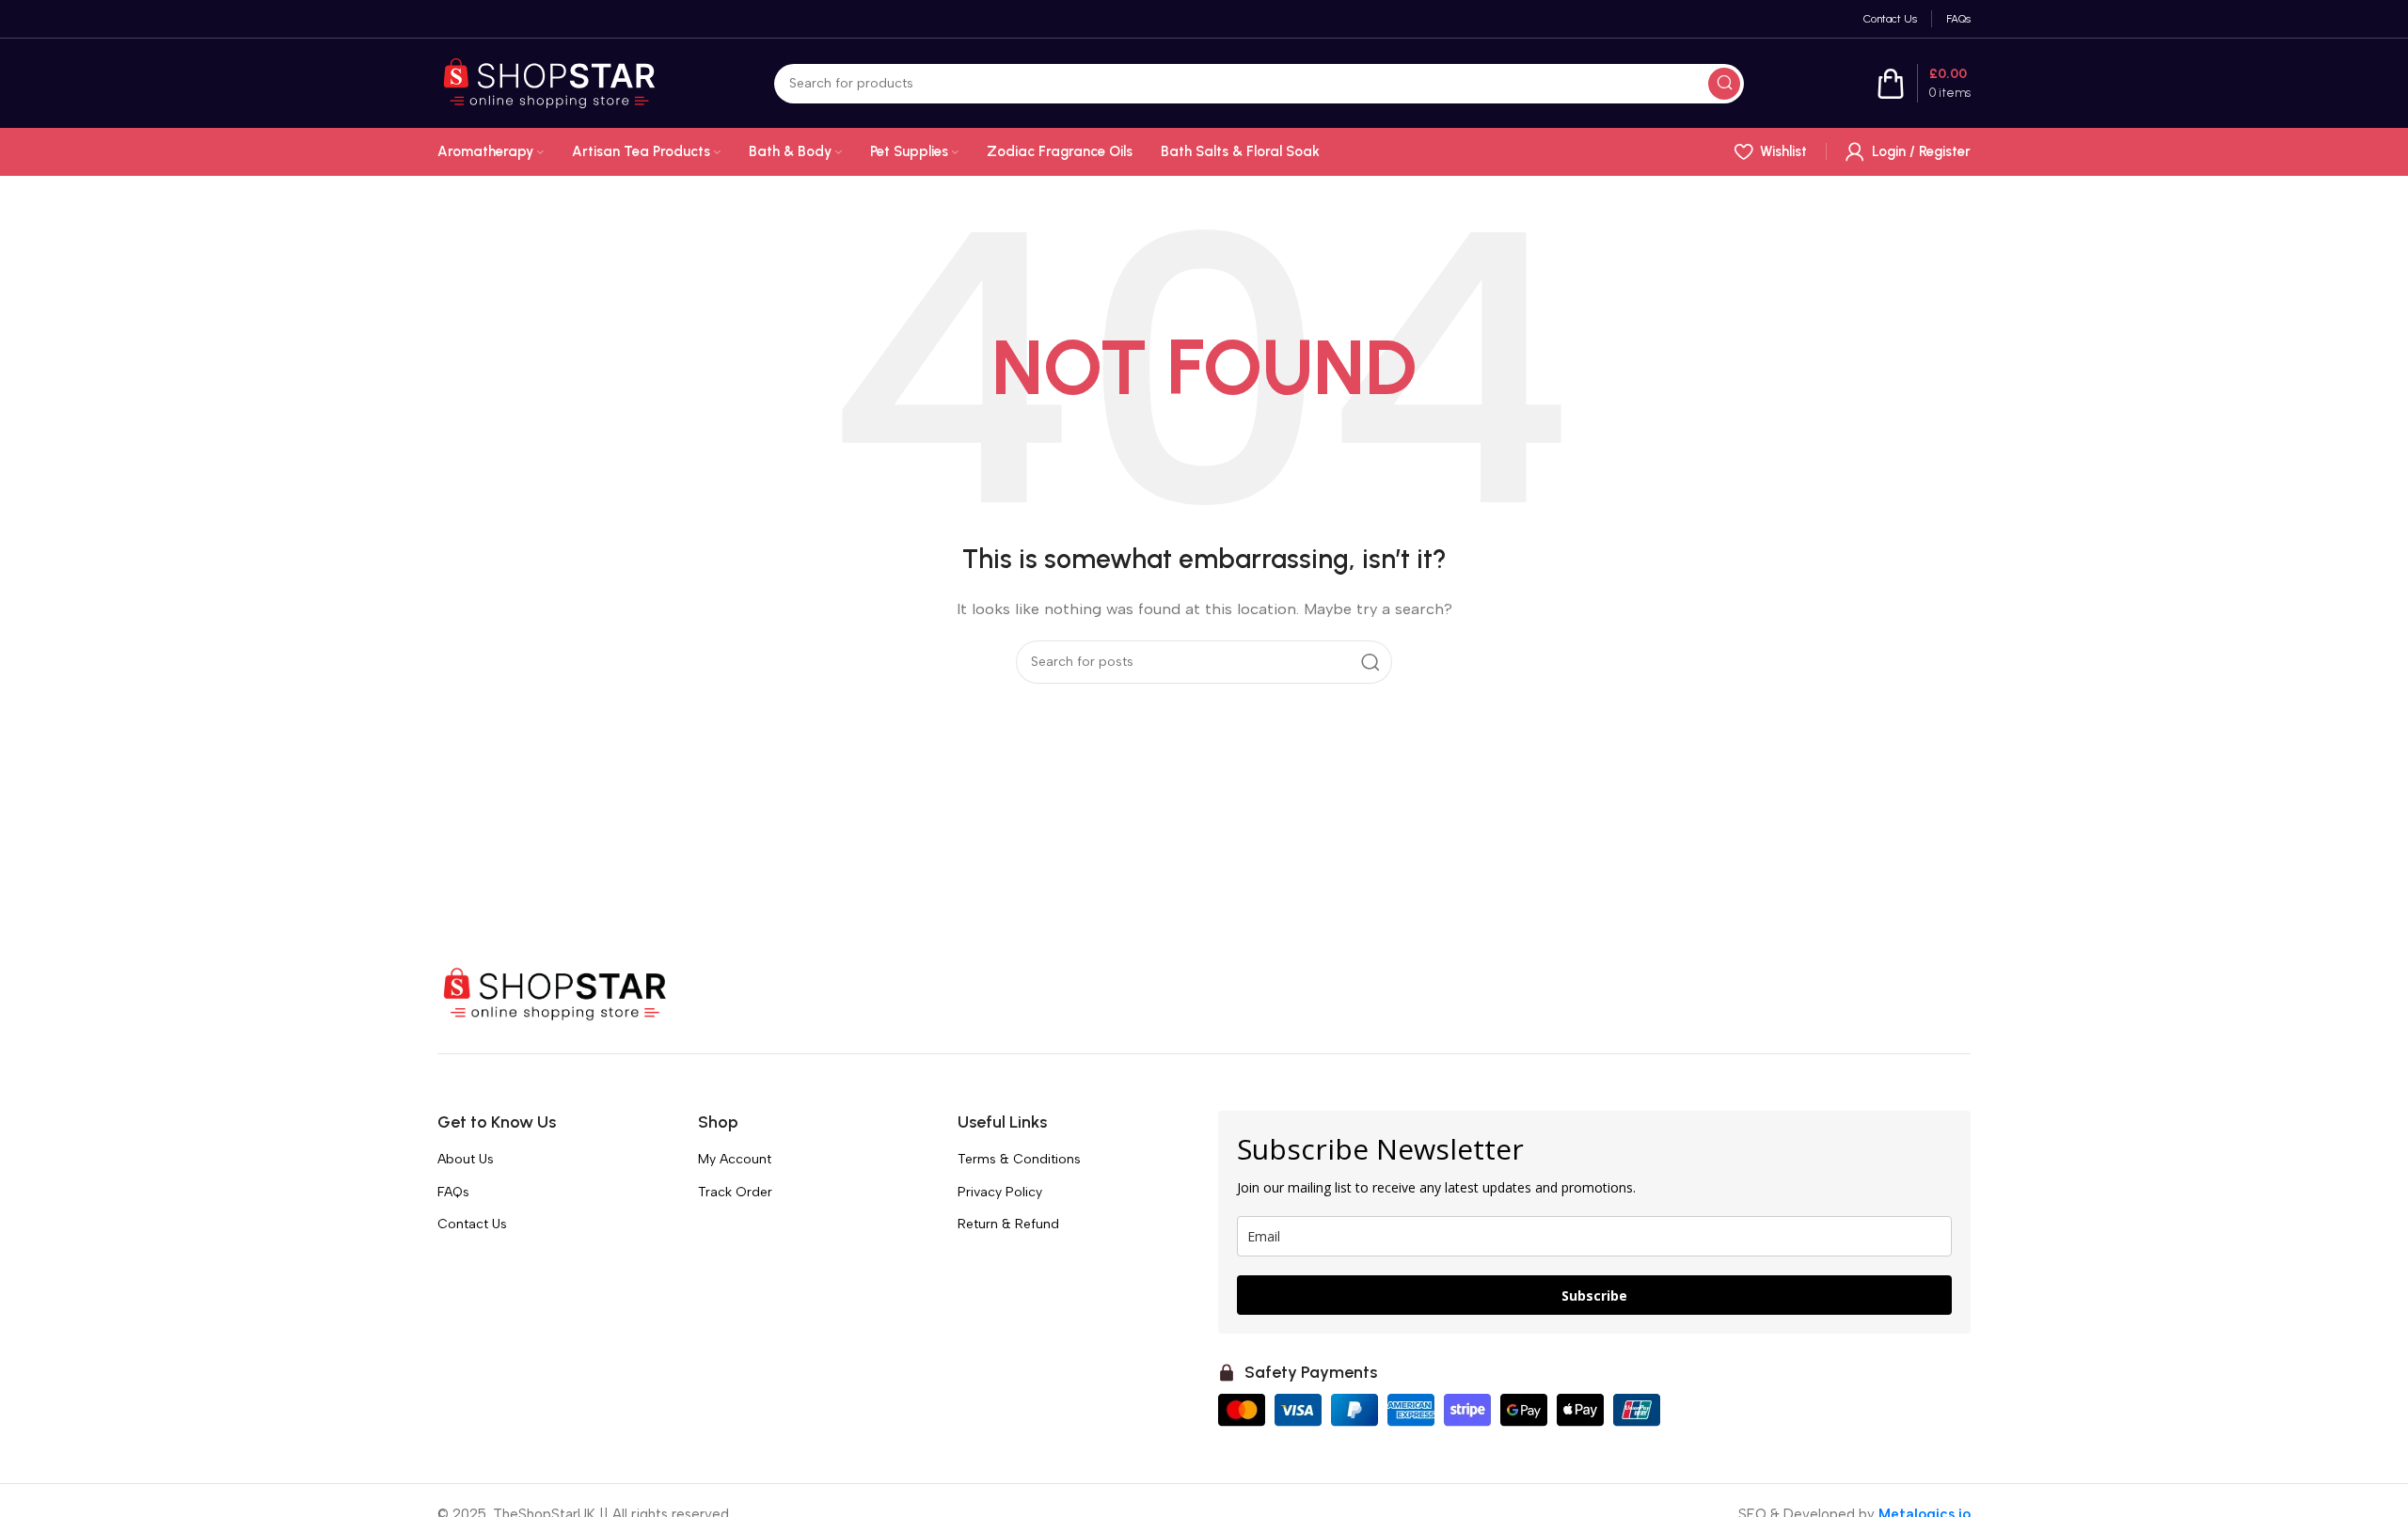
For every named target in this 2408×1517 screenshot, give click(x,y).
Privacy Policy (1000, 1192)
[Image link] (555, 993)
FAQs (453, 1192)
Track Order (735, 1192)
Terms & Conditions (1019, 1159)
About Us (466, 1159)
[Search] (1724, 84)
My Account (735, 1159)
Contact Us (472, 1224)
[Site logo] (549, 82)
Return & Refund (1008, 1224)
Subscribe (1594, 1296)
